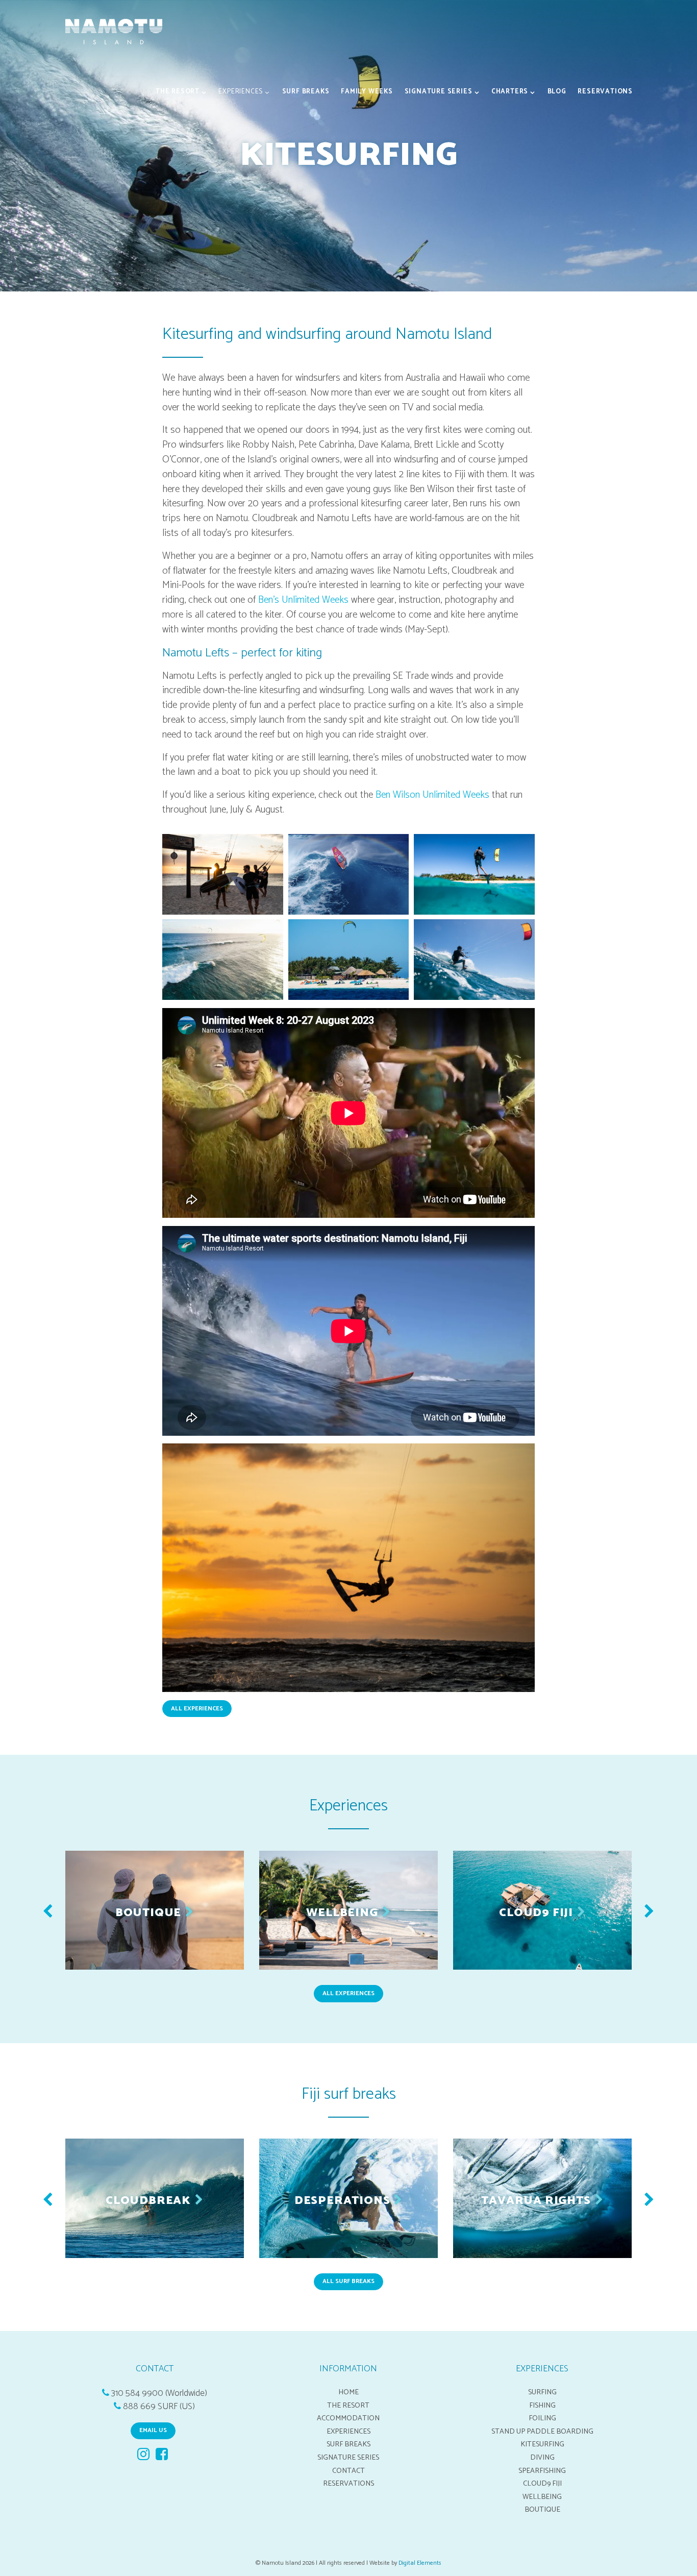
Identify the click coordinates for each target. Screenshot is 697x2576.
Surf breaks (306, 92)
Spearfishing (542, 2471)
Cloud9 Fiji (542, 2484)
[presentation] (48, 1913)
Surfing (542, 2392)
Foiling (542, 2418)
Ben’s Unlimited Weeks (303, 600)
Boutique (542, 2510)
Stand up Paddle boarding (542, 2432)
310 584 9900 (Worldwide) (159, 2394)
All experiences (348, 1993)
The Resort (178, 92)
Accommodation (348, 2418)
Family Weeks (367, 92)
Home (348, 2392)
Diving (542, 2458)
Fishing (542, 2406)
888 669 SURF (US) (159, 2407)
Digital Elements (420, 2563)
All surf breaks (348, 2281)
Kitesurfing (542, 2444)
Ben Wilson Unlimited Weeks (432, 795)
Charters (510, 92)
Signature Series (439, 92)
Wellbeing (542, 2497)
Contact (348, 2471)
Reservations (605, 92)
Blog (557, 92)
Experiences (241, 92)
